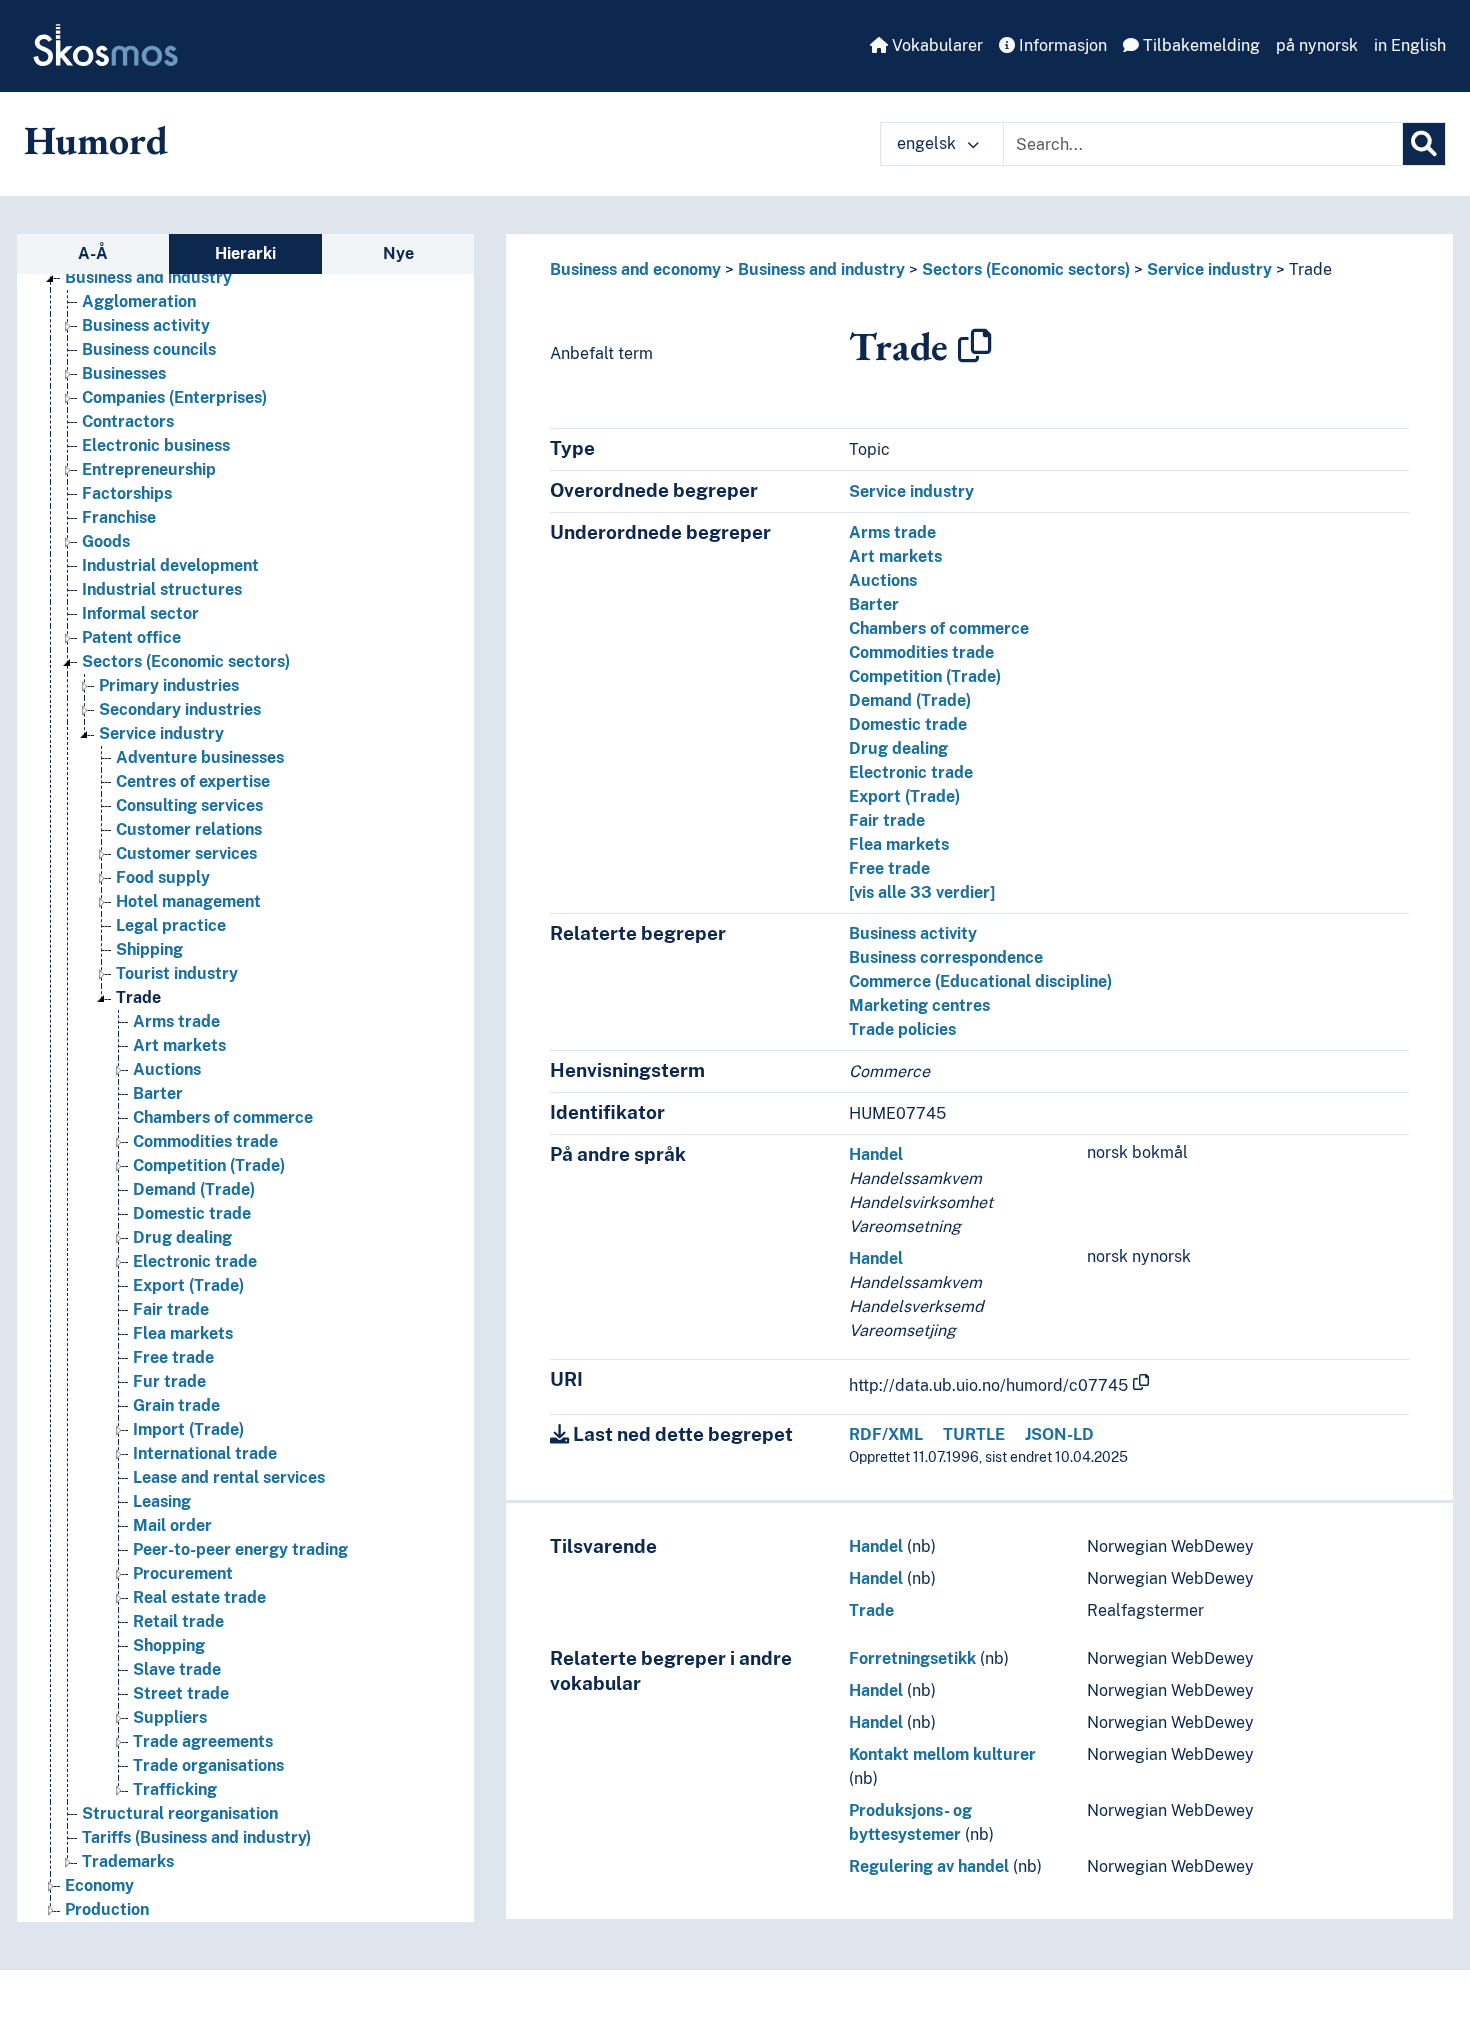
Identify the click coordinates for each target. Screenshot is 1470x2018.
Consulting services (189, 805)
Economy (99, 1885)
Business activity (146, 325)
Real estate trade (199, 1597)
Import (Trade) (188, 1429)
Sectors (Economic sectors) (186, 661)
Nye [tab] (398, 253)
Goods (106, 541)
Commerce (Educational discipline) (980, 981)
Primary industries (169, 685)
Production (107, 1909)
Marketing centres (919, 1005)
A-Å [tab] (93, 253)
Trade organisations (208, 1765)
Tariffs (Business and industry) (196, 1837)
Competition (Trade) (209, 1165)
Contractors (128, 421)
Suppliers (170, 1717)
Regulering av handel (929, 1866)
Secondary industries (180, 709)
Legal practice (171, 925)
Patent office (131, 637)
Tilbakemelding (1199, 45)
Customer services (186, 853)
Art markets (179, 1045)
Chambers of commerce (223, 1117)
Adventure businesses (200, 757)
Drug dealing (182, 1237)
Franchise (119, 517)
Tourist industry (177, 973)
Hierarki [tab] (245, 253)
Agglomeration (139, 301)
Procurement (183, 1573)
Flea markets (183, 1333)
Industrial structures (162, 589)
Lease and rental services (229, 1477)
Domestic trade (192, 1213)
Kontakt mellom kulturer (942, 1754)
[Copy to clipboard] (975, 346)
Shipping (149, 949)
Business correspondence (946, 957)
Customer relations (189, 829)
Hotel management (188, 901)
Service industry (161, 733)
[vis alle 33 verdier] (922, 892)
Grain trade (176, 1405)
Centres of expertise (193, 781)
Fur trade (169, 1381)
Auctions (167, 1069)
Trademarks (128, 1861)
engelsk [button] (928, 143)
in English (1410, 45)
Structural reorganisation (180, 1813)
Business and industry (148, 277)
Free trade (173, 1357)
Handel (876, 1154)
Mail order (172, 1525)
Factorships (127, 493)
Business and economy (635, 269)
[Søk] (1424, 144)
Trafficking (175, 1789)
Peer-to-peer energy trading (240, 1549)
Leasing (162, 1501)
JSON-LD (1059, 1434)
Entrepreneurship (149, 469)
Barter (158, 1093)
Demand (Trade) (194, 1189)
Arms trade (176, 1021)
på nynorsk (1317, 45)
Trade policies (902, 1029)
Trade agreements (203, 1741)
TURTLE (974, 1434)
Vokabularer (935, 45)
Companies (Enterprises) (174, 397)
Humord (96, 140)
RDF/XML (886, 1434)
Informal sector (140, 613)
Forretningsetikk (912, 1658)
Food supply (163, 877)
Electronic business (156, 445)
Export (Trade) (188, 1285)
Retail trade (178, 1621)
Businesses (124, 373)
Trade (138, 997)
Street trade (181, 1693)
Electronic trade (195, 1261)
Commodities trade (205, 1141)
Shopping (169, 1645)
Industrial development (170, 565)
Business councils (149, 349)
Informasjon (1061, 45)
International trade (205, 1453)
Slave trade (177, 1669)
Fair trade (171, 1309)
